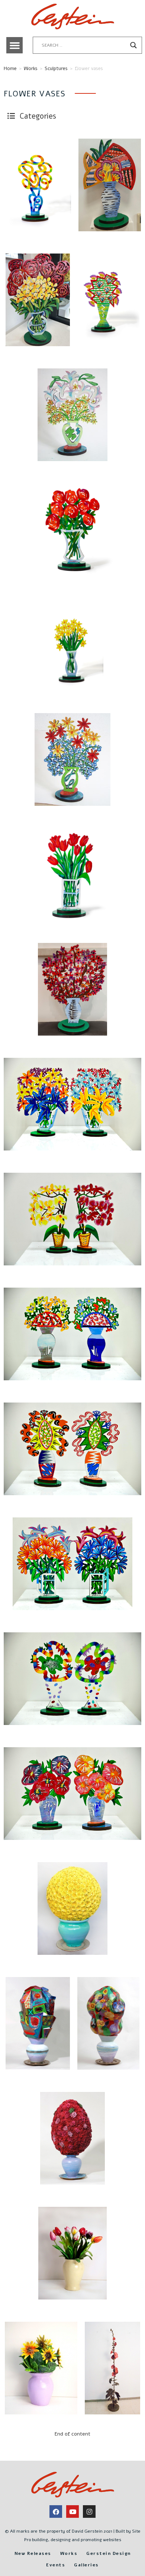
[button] (14, 45)
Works (31, 69)
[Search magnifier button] (133, 45)
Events (56, 2565)
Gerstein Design (109, 2553)
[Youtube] (72, 2512)
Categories (37, 116)
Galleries (86, 2565)
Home (10, 69)
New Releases (33, 2553)
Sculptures (56, 69)
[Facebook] (56, 2512)
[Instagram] (89, 2512)
